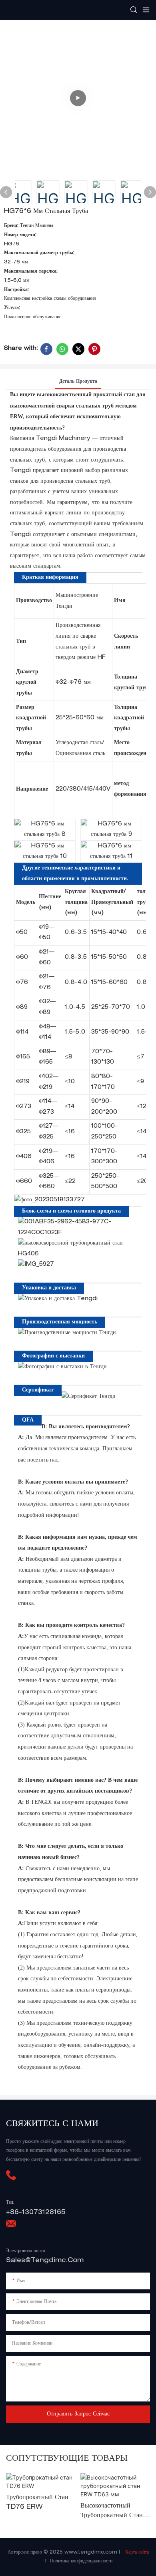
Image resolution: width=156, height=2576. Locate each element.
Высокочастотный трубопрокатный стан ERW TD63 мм (112, 2512)
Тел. (10, 2203)
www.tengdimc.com (92, 2552)
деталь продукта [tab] (78, 381)
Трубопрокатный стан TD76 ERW (37, 2503)
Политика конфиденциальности (81, 2561)
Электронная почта (25, 2251)
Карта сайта (136, 2552)
